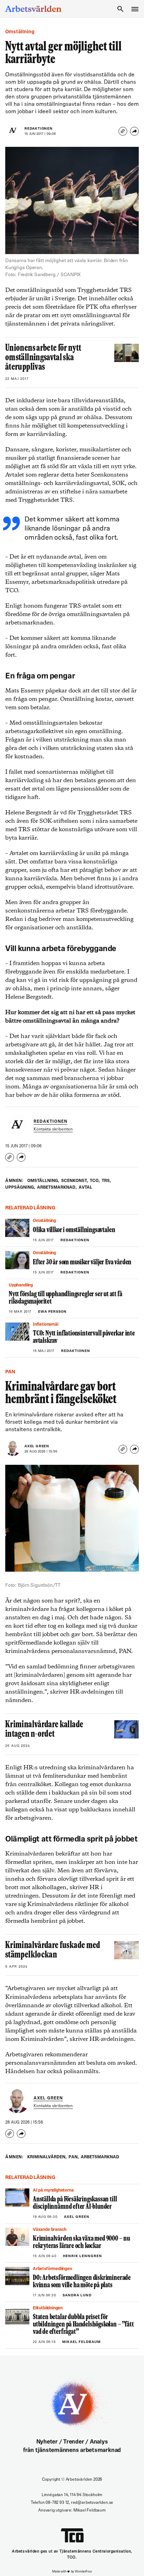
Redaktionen (39, 129)
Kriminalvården (47, 2157)
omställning (43, 1181)
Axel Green (37, 1446)
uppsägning (20, 1188)
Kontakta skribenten (53, 1129)
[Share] (134, 131)
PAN (74, 2157)
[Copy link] (123, 131)
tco (95, 1181)
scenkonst (74, 1181)
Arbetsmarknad (57, 1188)
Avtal (85, 1188)
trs (106, 1181)
